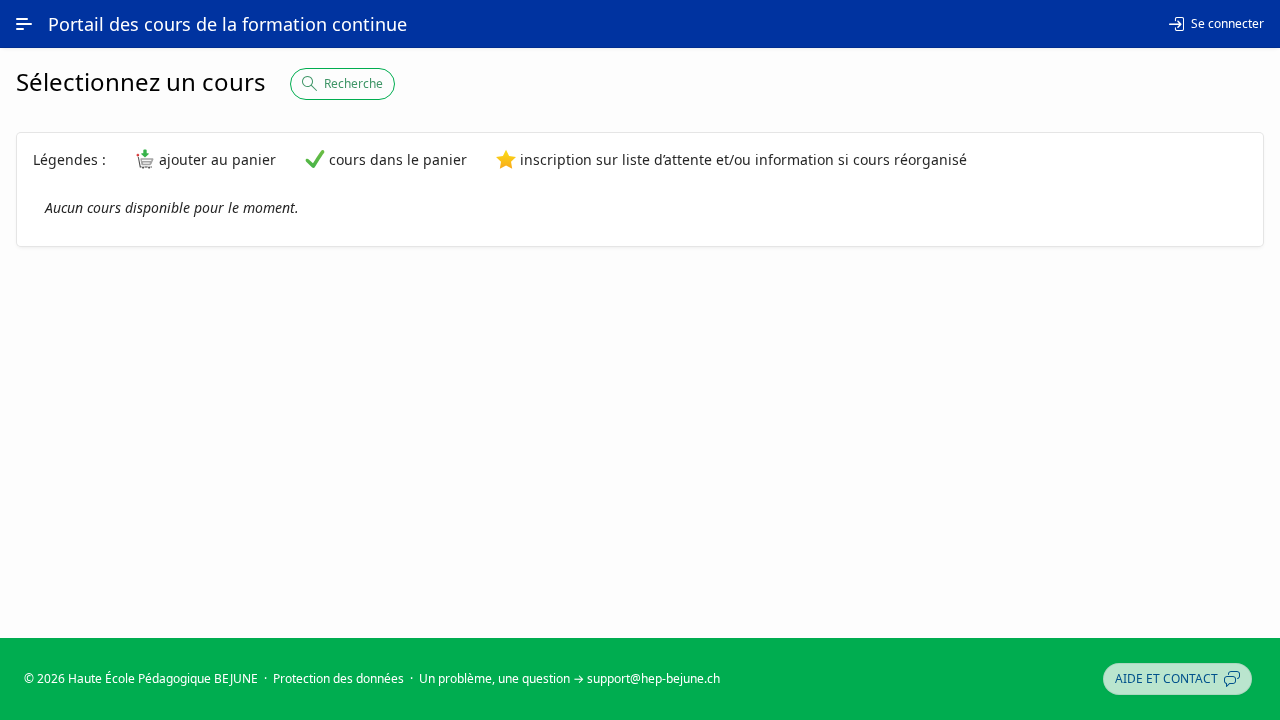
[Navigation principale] (24, 24)
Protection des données (338, 678)
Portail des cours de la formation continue (227, 24)
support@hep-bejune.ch (653, 678)
